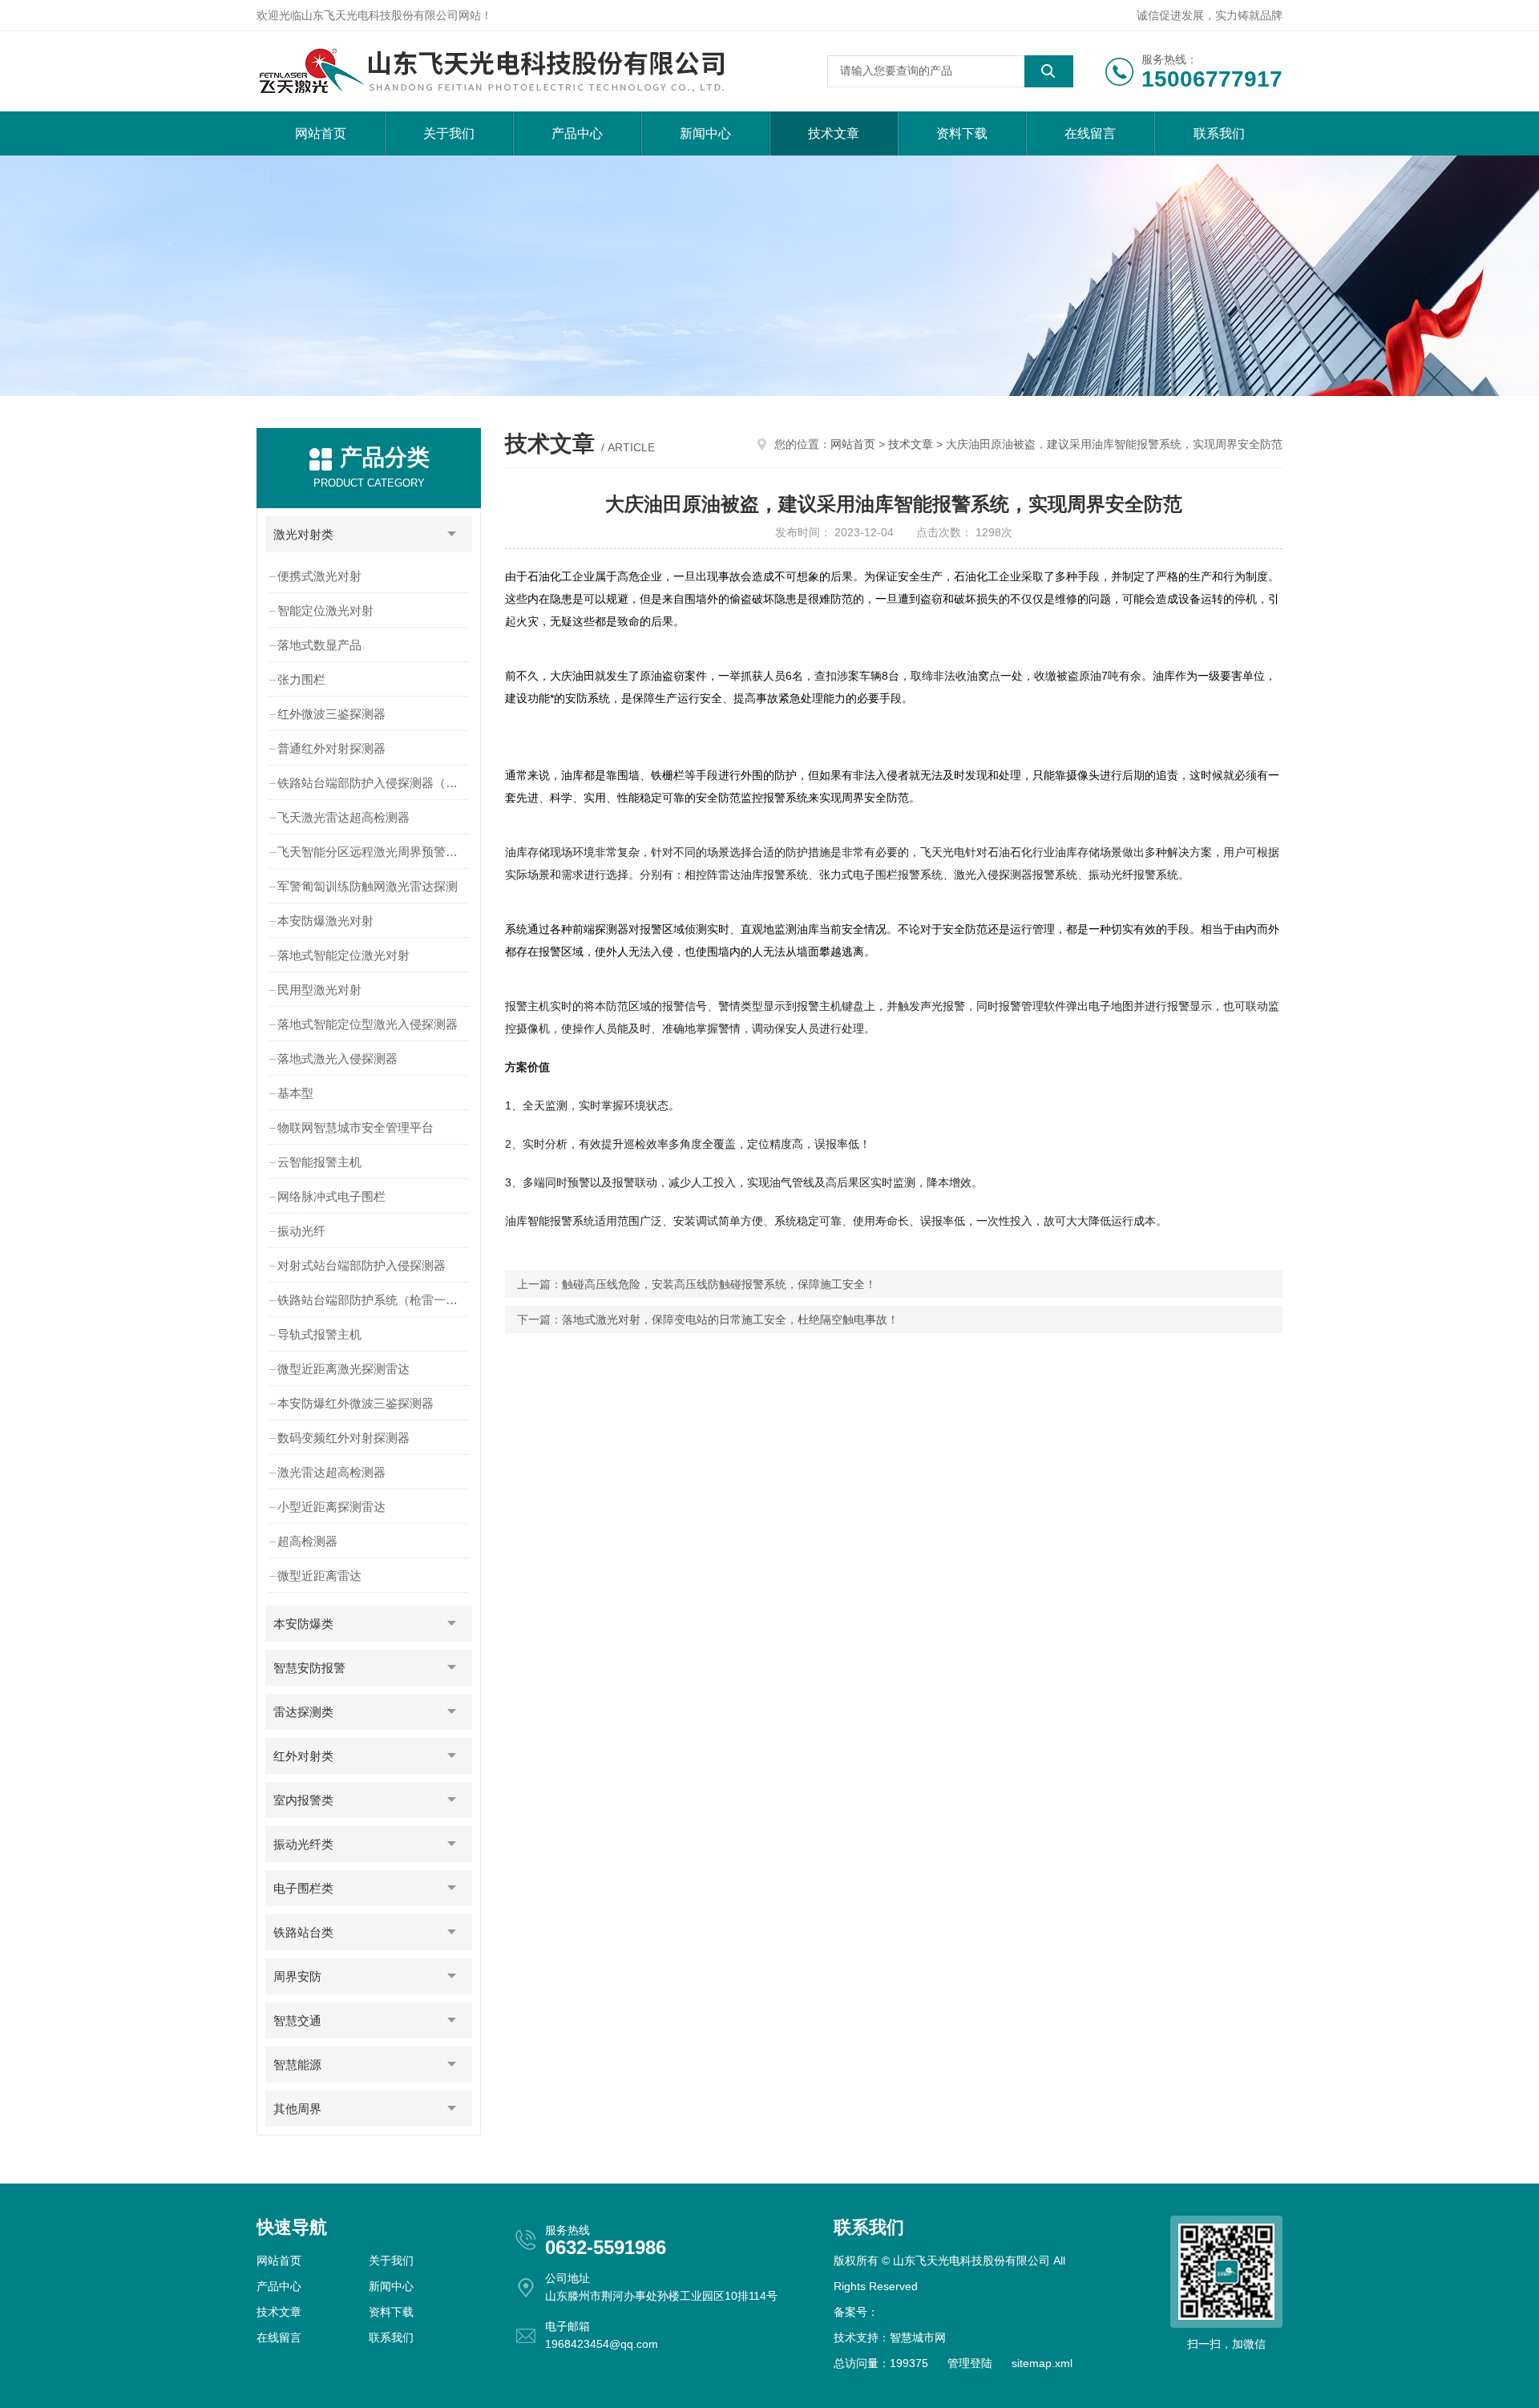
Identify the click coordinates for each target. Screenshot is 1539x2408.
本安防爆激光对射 (325, 921)
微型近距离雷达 (319, 1576)
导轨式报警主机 (319, 1334)
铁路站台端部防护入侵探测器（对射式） (375, 783)
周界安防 (297, 1976)
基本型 (295, 1093)
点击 (452, 534)
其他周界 (297, 2109)
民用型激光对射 (319, 990)
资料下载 (962, 133)
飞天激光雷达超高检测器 (343, 817)
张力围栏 (301, 679)
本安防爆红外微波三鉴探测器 (355, 1403)
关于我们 (449, 133)
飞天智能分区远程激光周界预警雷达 (374, 852)
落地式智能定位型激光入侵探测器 (368, 1024)
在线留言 (1090, 133)
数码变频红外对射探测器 (343, 1438)
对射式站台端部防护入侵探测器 (362, 1265)
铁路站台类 (303, 1932)
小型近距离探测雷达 (331, 1507)
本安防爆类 (303, 1624)
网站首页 (321, 133)
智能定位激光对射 (325, 610)
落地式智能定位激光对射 (343, 955)
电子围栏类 (303, 1888)
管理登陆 (970, 2363)
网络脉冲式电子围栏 (331, 1196)
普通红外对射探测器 (331, 748)
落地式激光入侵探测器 (337, 1059)
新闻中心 (705, 133)
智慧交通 (297, 2020)
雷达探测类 (303, 1712)
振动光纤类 (303, 1844)
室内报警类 (303, 1800)
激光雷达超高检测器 (331, 1472)
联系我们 (1219, 133)
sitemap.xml (1042, 2363)
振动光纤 (301, 1231)
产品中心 (577, 133)
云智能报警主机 (319, 1162)
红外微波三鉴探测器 (331, 714)
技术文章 (834, 133)
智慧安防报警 (309, 1668)
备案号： (856, 2312)
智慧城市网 (918, 2337)
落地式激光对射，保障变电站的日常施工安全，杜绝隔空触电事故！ (730, 1319)
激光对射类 (303, 534)
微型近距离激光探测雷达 (343, 1369)
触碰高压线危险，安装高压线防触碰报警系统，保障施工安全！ (719, 1284)
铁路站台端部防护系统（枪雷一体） (374, 1300)
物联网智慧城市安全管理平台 (355, 1127)
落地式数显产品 (319, 645)
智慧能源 (297, 2065)
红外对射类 (303, 1756)
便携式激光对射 (319, 576)
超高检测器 (307, 1541)
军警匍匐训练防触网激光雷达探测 (368, 886)
